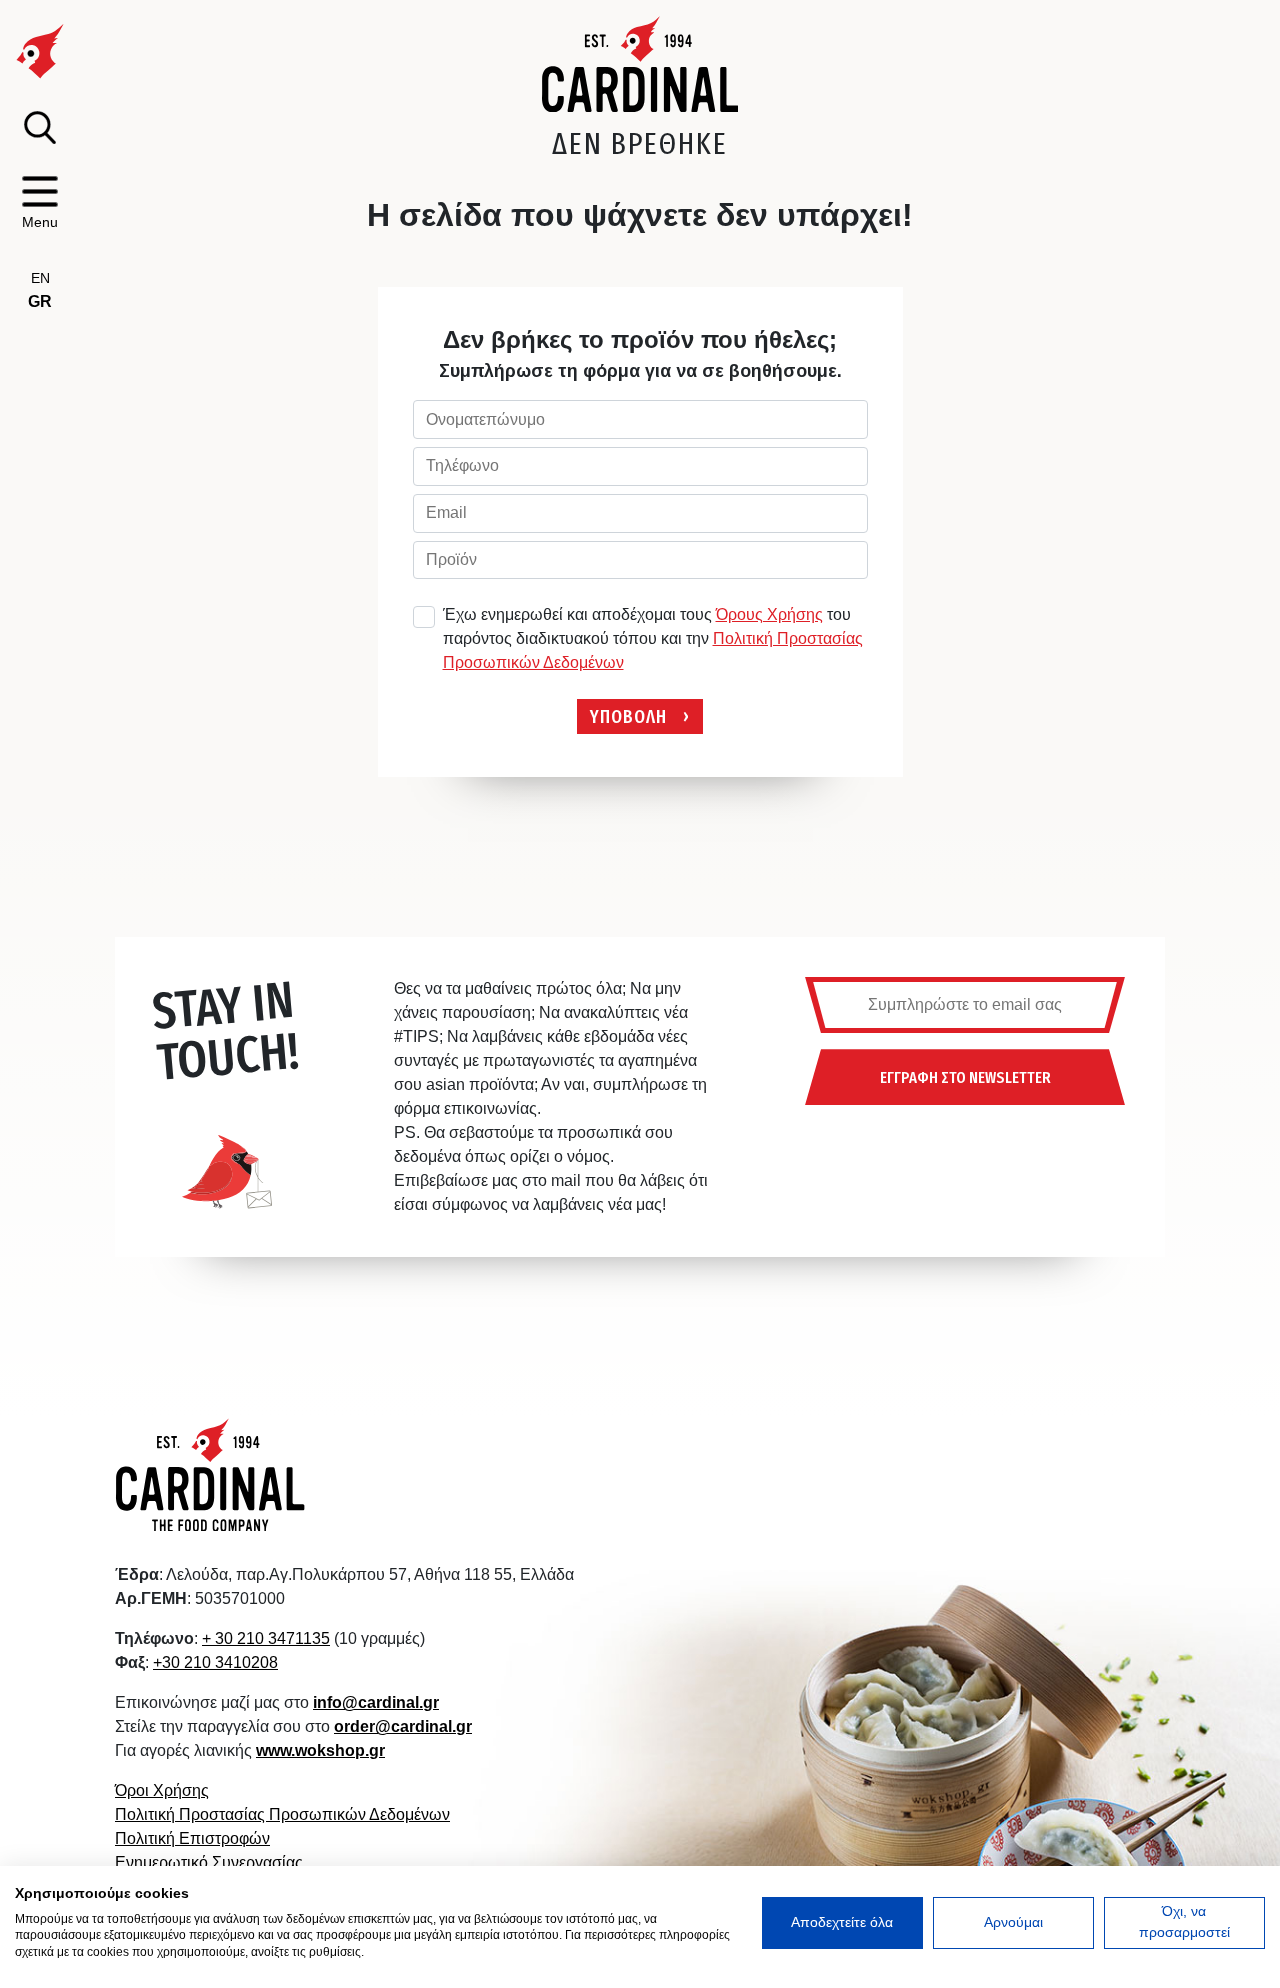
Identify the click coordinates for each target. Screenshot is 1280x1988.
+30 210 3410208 (215, 1662)
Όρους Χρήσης (769, 614)
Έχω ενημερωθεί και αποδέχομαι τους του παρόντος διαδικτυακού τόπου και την (653, 638)
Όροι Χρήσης (162, 1790)
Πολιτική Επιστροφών (192, 1838)
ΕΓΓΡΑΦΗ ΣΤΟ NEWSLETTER (965, 1077)
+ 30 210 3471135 (266, 1638)
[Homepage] (640, 64)
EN (40, 278)
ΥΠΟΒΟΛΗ (628, 715)
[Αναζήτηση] (40, 127)
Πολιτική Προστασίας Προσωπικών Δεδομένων (282, 1814)
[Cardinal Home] (211, 1474)
